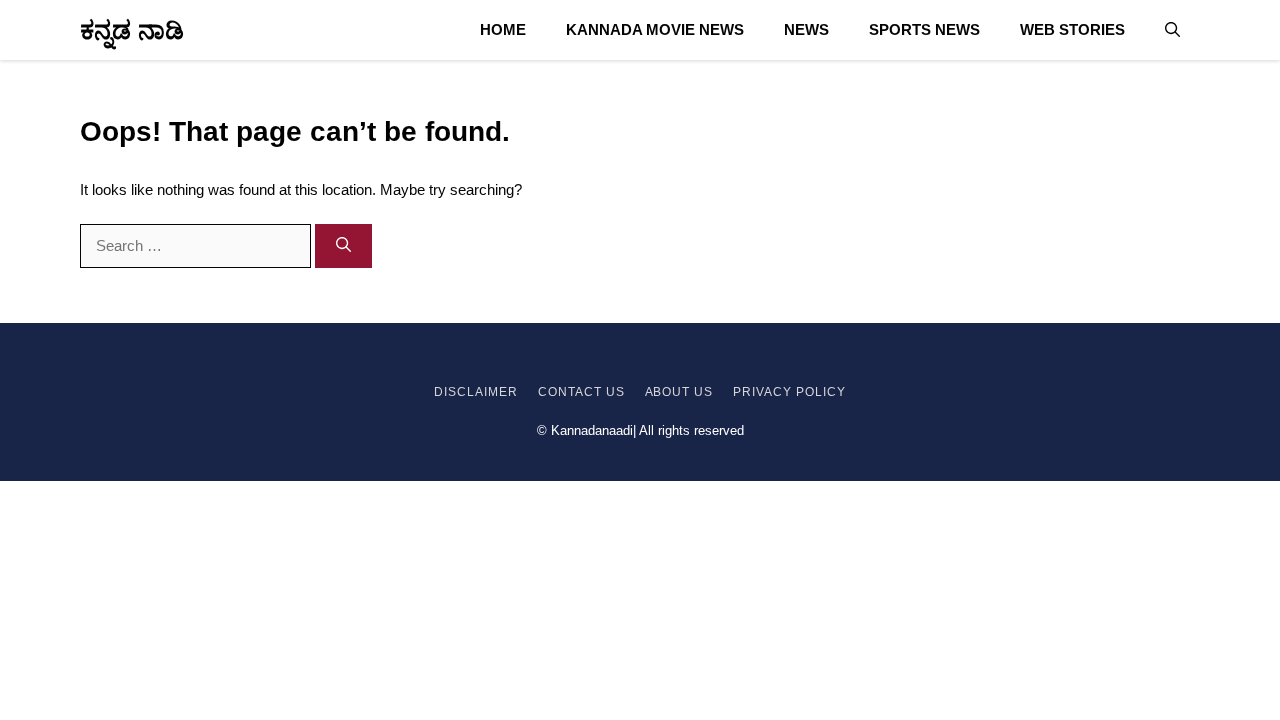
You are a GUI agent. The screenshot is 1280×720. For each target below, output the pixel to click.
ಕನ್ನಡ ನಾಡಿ (132, 30)
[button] (1172, 30)
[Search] (343, 246)
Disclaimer (476, 392)
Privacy (762, 392)
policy (819, 392)
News (806, 29)
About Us (679, 392)
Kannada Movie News (655, 29)
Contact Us (581, 392)
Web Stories (1072, 29)
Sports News (924, 29)
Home (503, 29)
